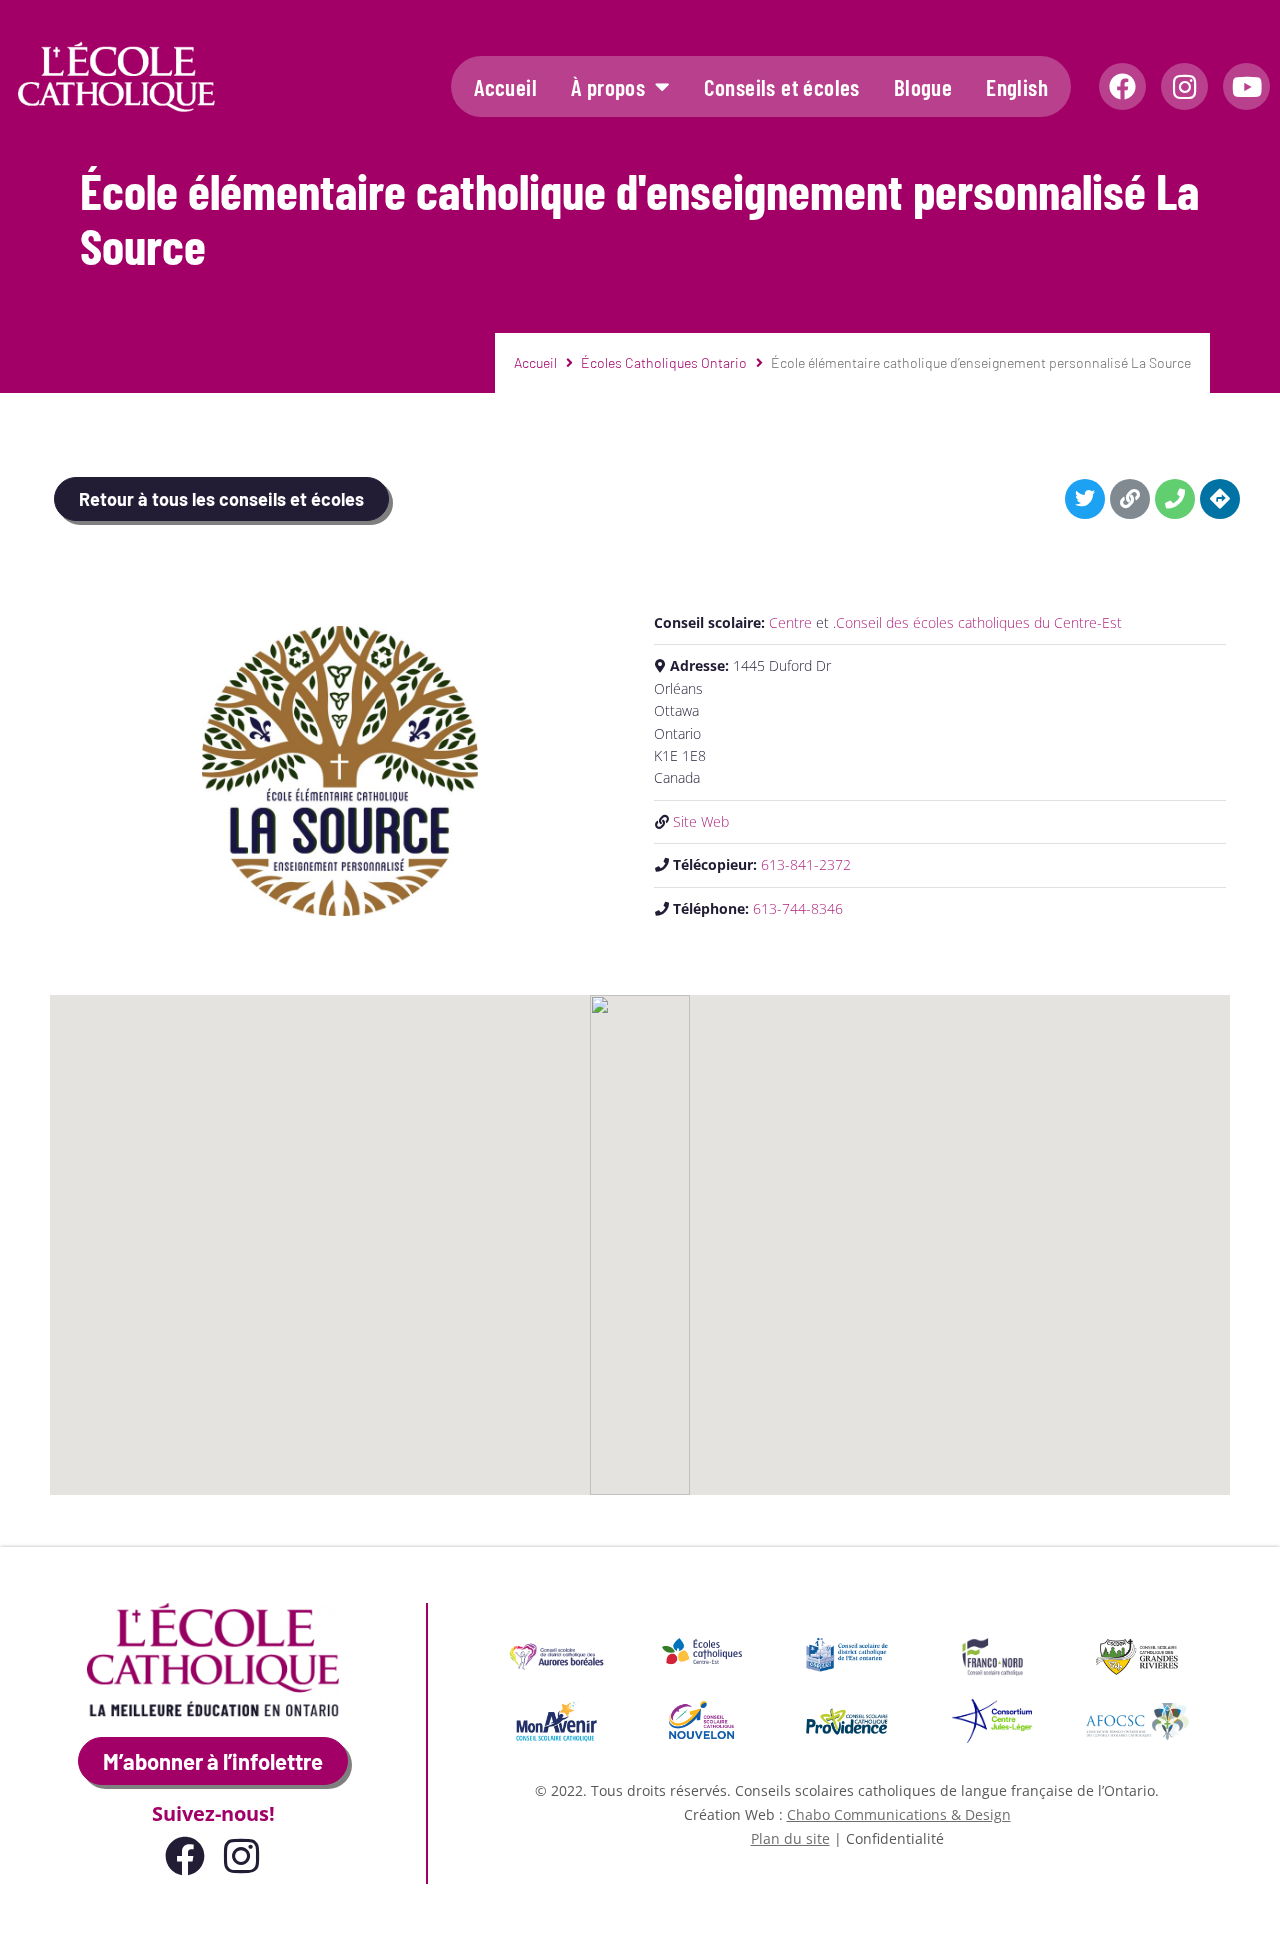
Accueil (505, 87)
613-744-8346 (798, 908)
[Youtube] (1246, 86)
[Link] (1130, 499)
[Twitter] (1085, 499)
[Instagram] (1184, 86)
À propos (608, 87)
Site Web (701, 821)
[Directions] (1220, 499)
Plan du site (790, 1838)
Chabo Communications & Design (899, 1814)
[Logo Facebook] (1122, 86)
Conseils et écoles (782, 87)
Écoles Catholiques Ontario (664, 362)
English (1017, 87)
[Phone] (1175, 499)
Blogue (923, 87)
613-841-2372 (806, 864)
